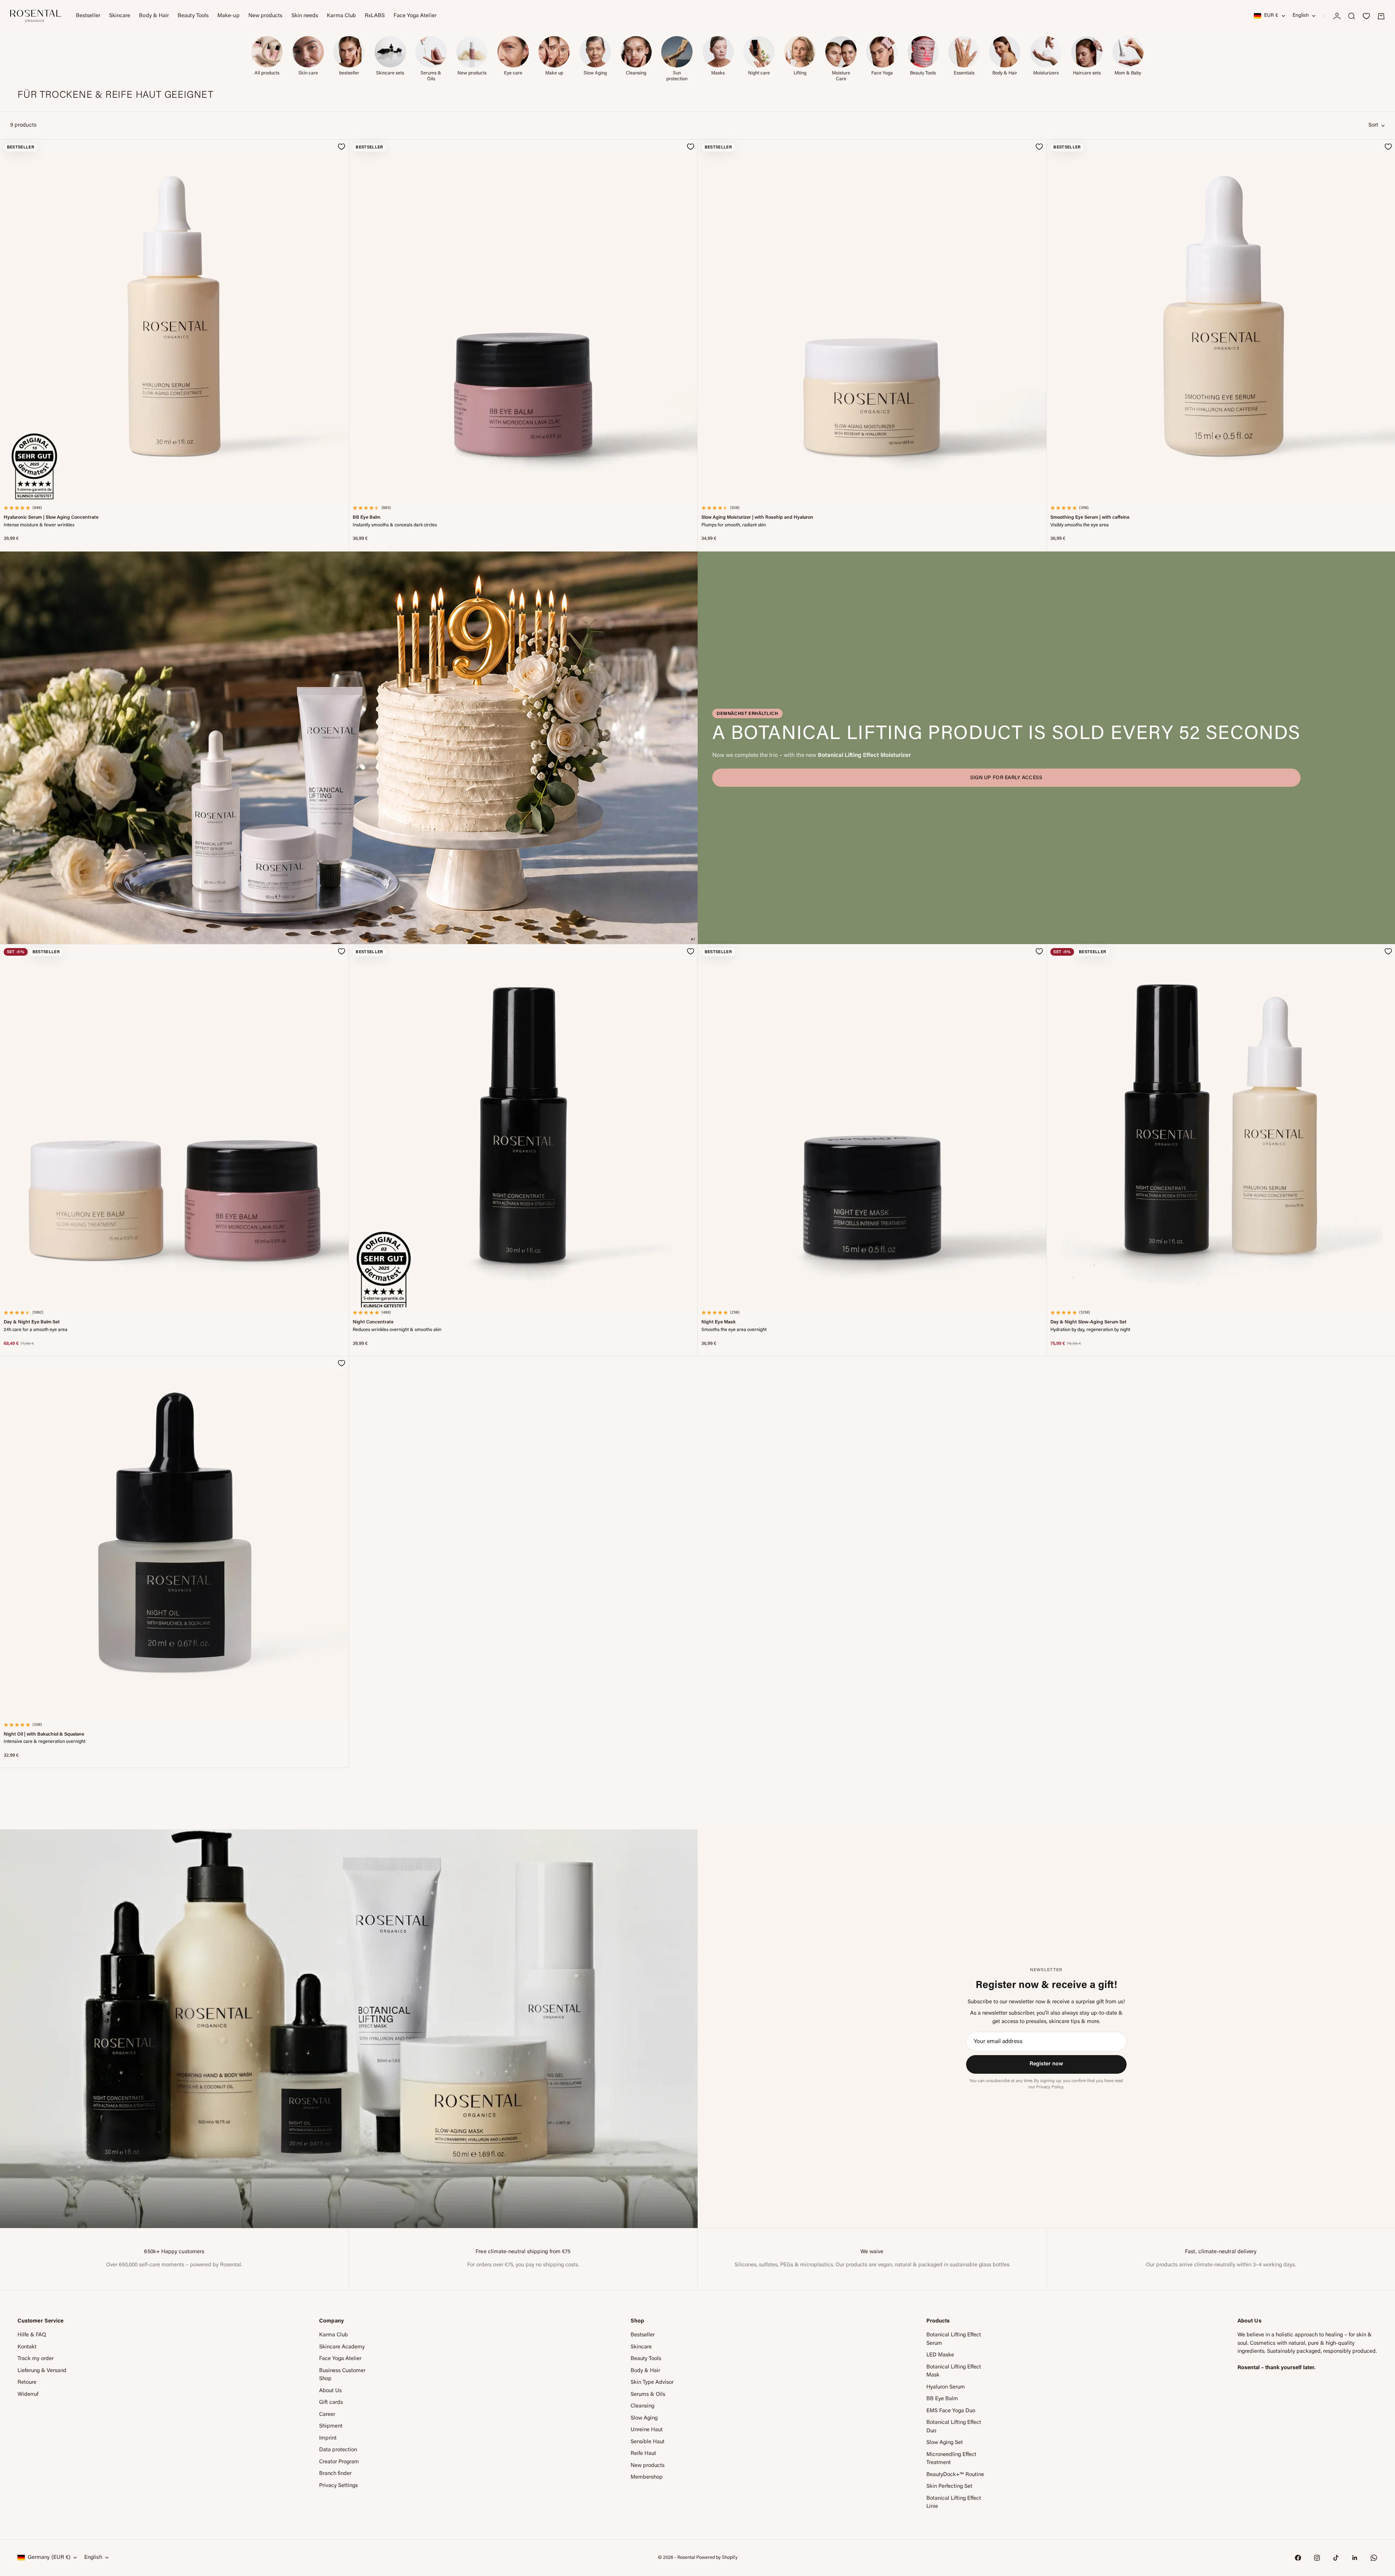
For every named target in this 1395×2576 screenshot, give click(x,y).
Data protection (338, 2450)
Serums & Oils (648, 2395)
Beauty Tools (193, 16)
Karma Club (341, 16)
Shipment (331, 2426)
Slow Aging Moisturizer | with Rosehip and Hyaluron (757, 518)
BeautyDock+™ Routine (955, 2475)
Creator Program (339, 2462)
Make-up (228, 16)
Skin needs (305, 16)
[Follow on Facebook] (1298, 2558)
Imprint (328, 2438)
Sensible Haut (648, 2442)
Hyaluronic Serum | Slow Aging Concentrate (51, 518)
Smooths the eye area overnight (734, 1330)
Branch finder (335, 2474)
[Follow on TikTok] (1336, 2558)
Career (327, 2415)
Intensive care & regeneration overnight (44, 1742)
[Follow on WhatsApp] (1374, 2558)
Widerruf (28, 2395)
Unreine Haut (647, 2430)
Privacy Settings (338, 2486)
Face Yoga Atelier (415, 16)
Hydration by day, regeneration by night (1090, 1330)
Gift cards (331, 2403)
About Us (330, 2391)
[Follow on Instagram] (1317, 2558)
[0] (1366, 16)
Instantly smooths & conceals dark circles (395, 525)
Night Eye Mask (718, 1322)
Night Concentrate (373, 1322)
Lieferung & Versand (42, 2371)
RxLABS (375, 16)
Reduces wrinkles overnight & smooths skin (397, 1330)
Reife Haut (643, 2454)
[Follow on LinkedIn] (1355, 2558)
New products (266, 16)
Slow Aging (644, 2418)
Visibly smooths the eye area (1080, 525)
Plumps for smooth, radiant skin (734, 525)
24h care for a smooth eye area (36, 1330)
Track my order (36, 2359)
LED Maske (940, 2355)
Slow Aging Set (945, 2443)
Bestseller (88, 16)
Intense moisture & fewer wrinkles (39, 525)
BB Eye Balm (367, 518)
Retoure (27, 2382)
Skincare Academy (342, 2347)
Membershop (647, 2477)
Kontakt (27, 2347)
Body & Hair (154, 16)
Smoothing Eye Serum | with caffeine (1090, 518)
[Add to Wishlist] (342, 147)
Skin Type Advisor (652, 2382)
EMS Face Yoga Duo (951, 2411)
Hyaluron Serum (946, 2387)
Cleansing (642, 2406)
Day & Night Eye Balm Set (32, 1322)
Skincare (120, 16)
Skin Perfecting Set (949, 2486)
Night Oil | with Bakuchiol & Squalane (44, 1734)
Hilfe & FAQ (32, 2335)
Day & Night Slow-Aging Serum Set (1088, 1322)
